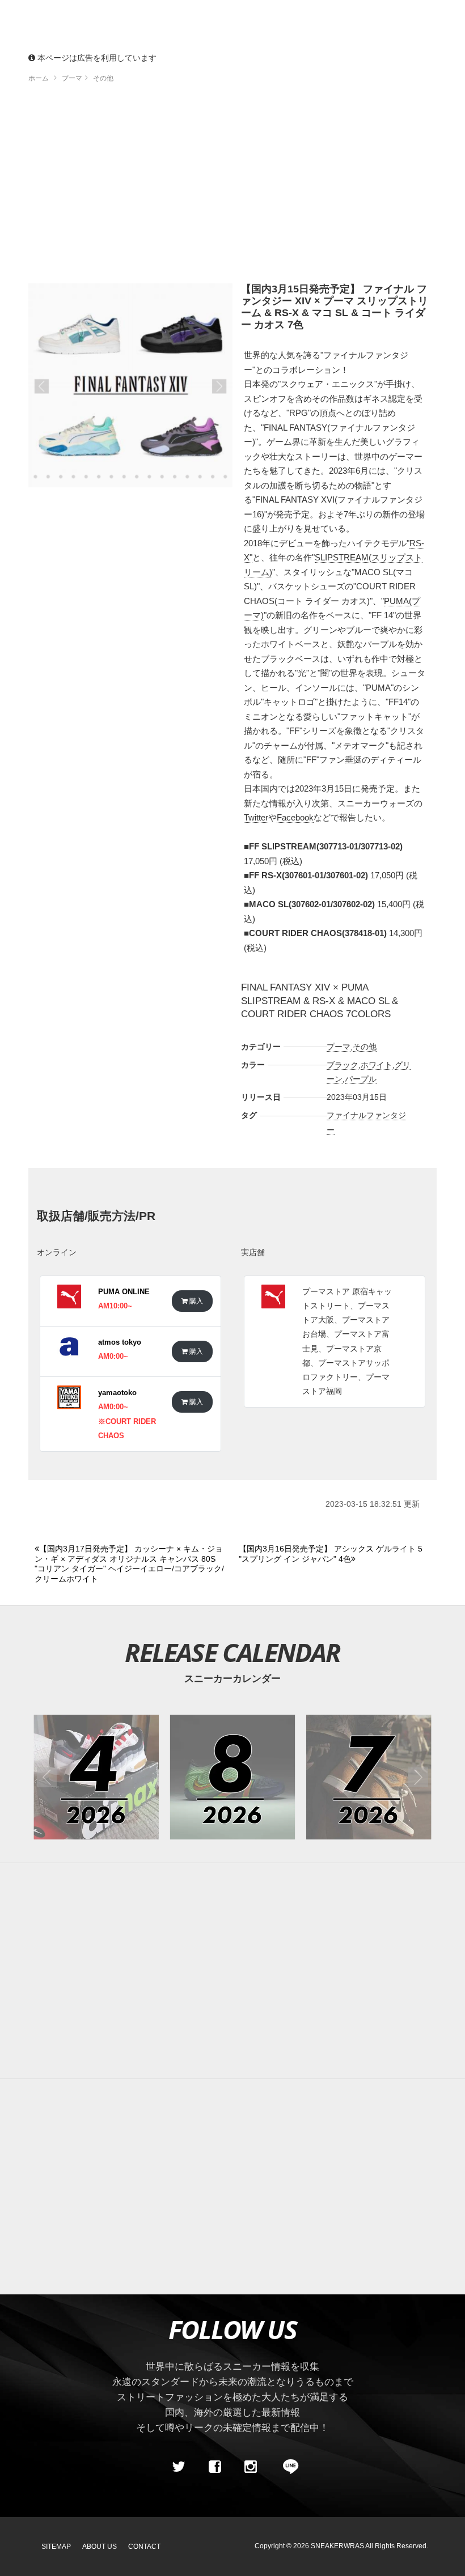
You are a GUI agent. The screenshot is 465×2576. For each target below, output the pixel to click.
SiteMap (56, 2547)
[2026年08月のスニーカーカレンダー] (233, 1777)
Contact (144, 2547)
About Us (100, 2547)
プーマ (339, 1047)
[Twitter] (179, 2467)
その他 (365, 1047)
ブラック (343, 1065)
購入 (195, 1301)
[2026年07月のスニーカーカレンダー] (369, 1777)
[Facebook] (214, 2467)
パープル (361, 1079)
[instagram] (251, 2467)
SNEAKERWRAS (337, 2546)
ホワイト (377, 1065)
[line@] (287, 2467)
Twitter (256, 817)
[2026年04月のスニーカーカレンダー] (96, 1777)
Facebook (295, 817)
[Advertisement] (232, 187)
